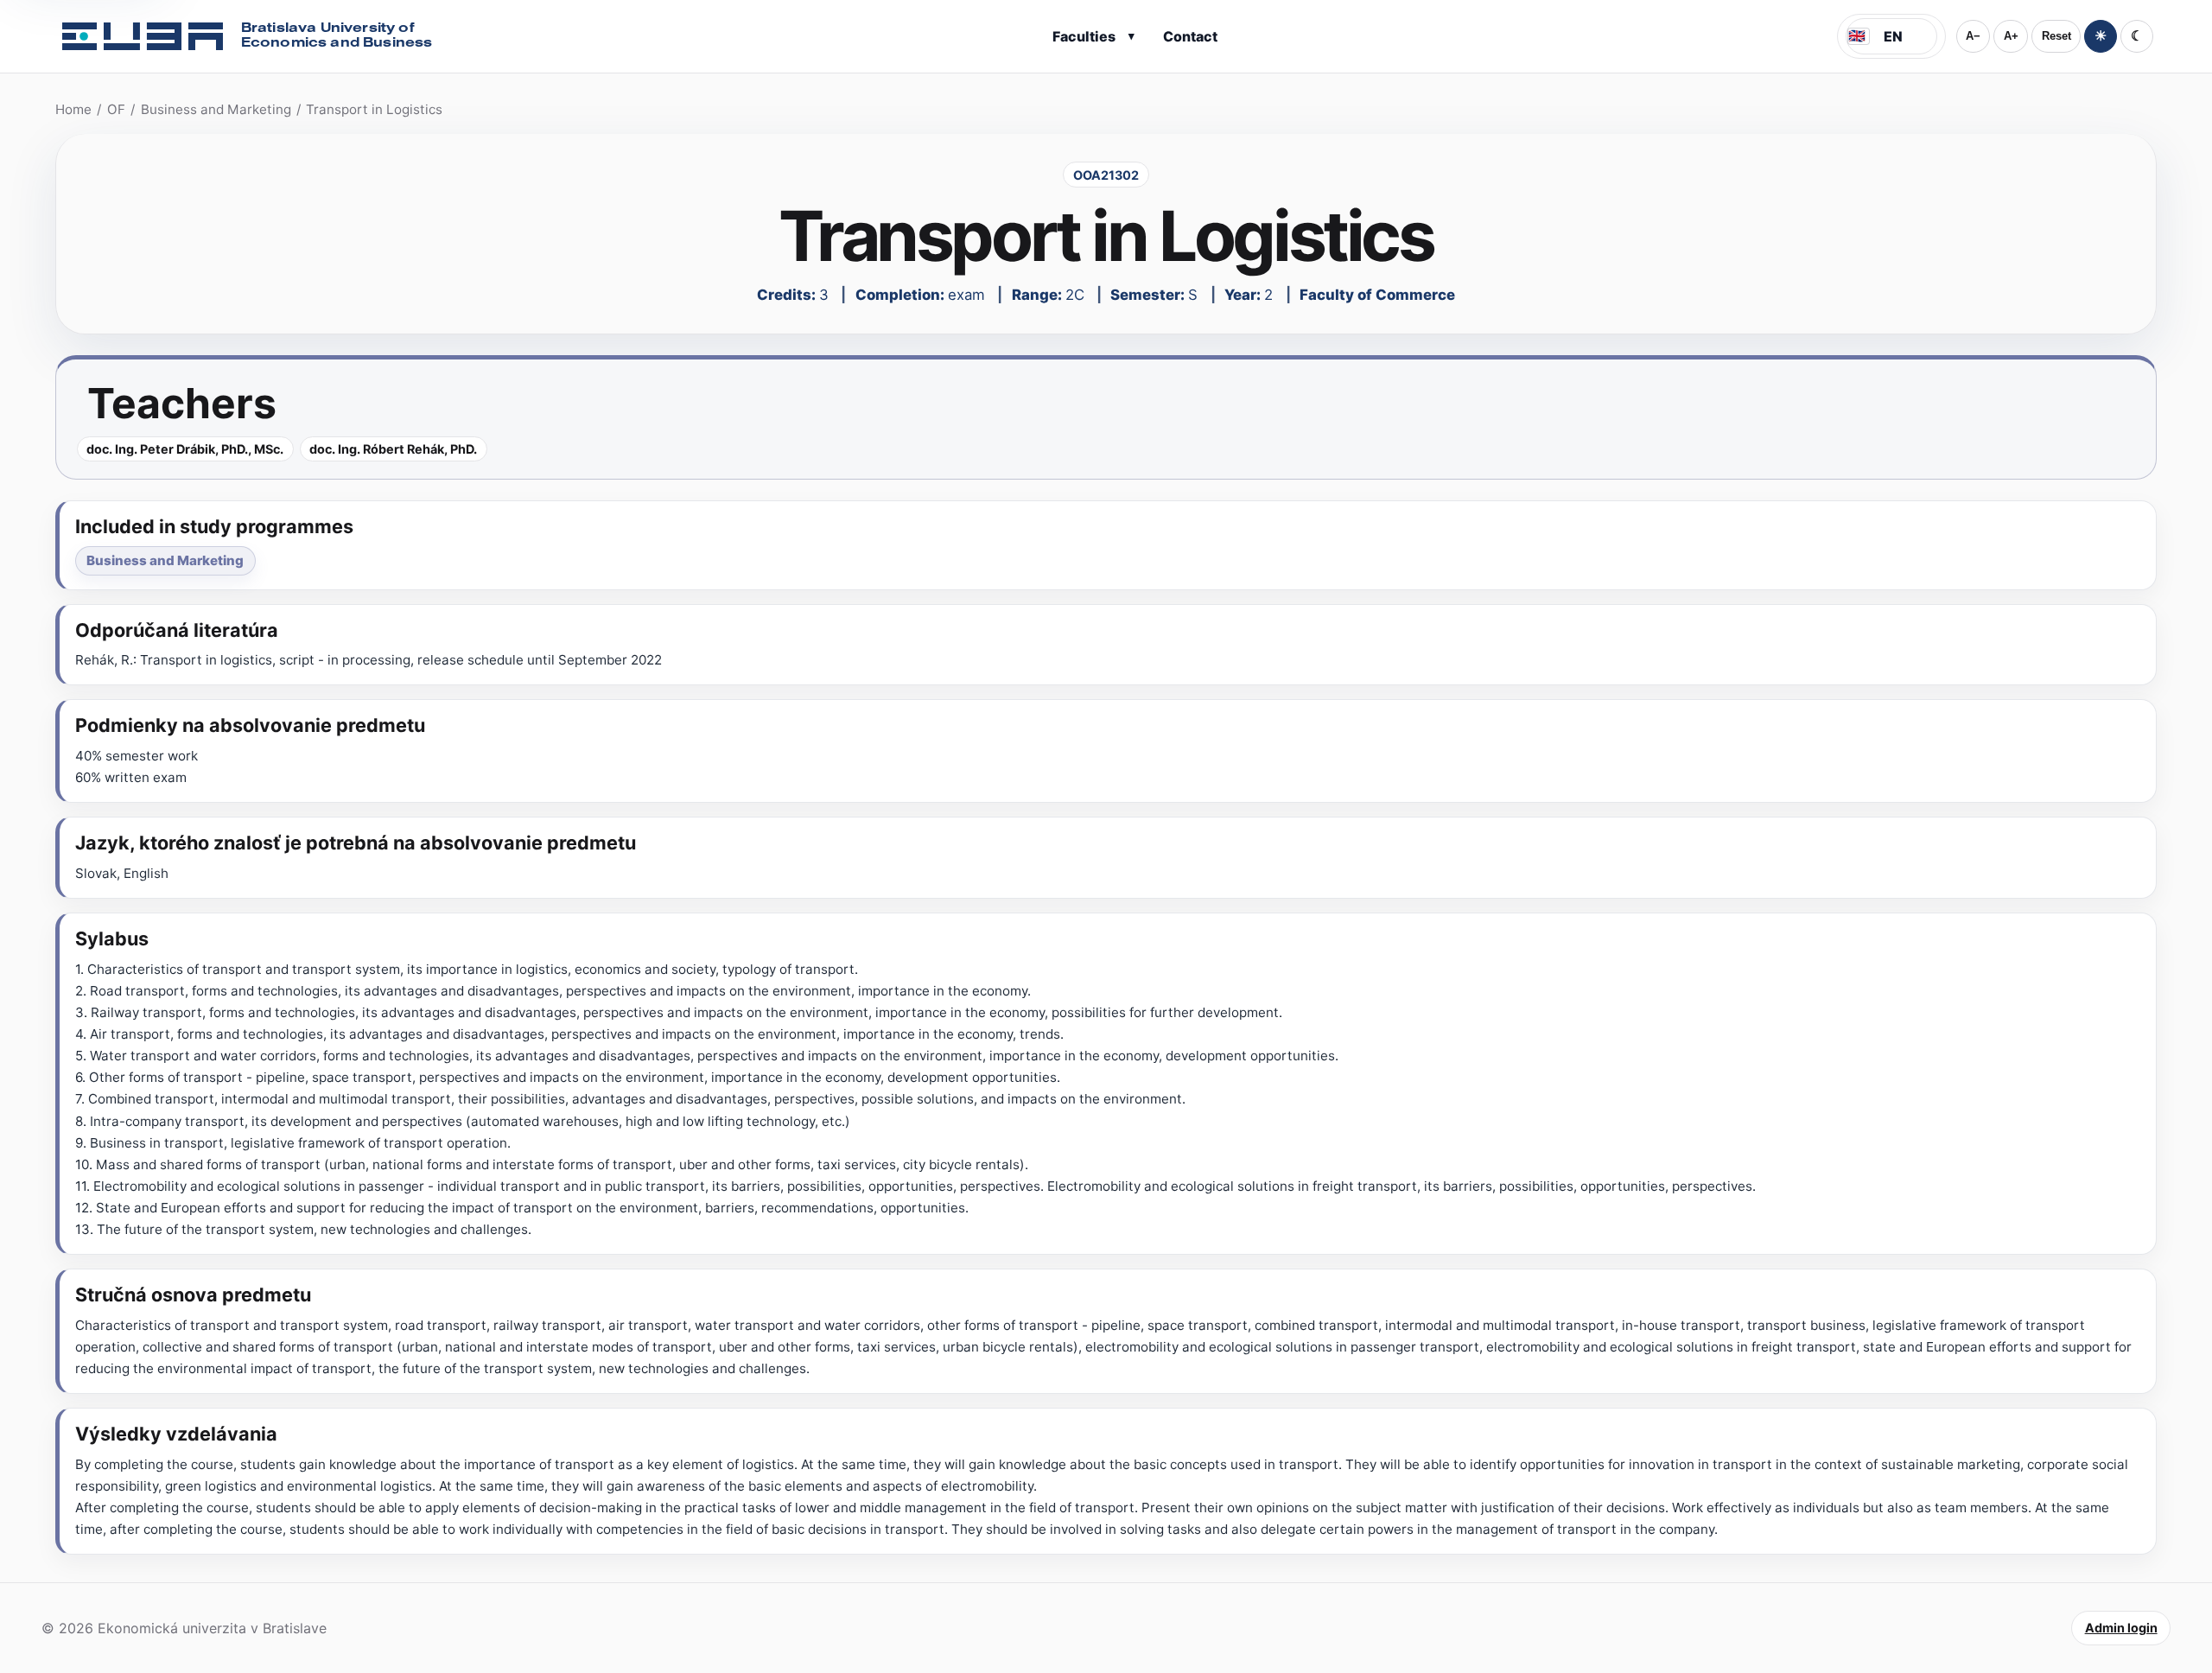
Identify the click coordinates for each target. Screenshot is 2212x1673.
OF (116, 109)
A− (1973, 36)
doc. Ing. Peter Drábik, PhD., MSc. (185, 449)
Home (73, 109)
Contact (1190, 36)
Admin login (2121, 1628)
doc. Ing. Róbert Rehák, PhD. (393, 449)
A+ (2011, 36)
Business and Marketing (216, 109)
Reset (2056, 36)
